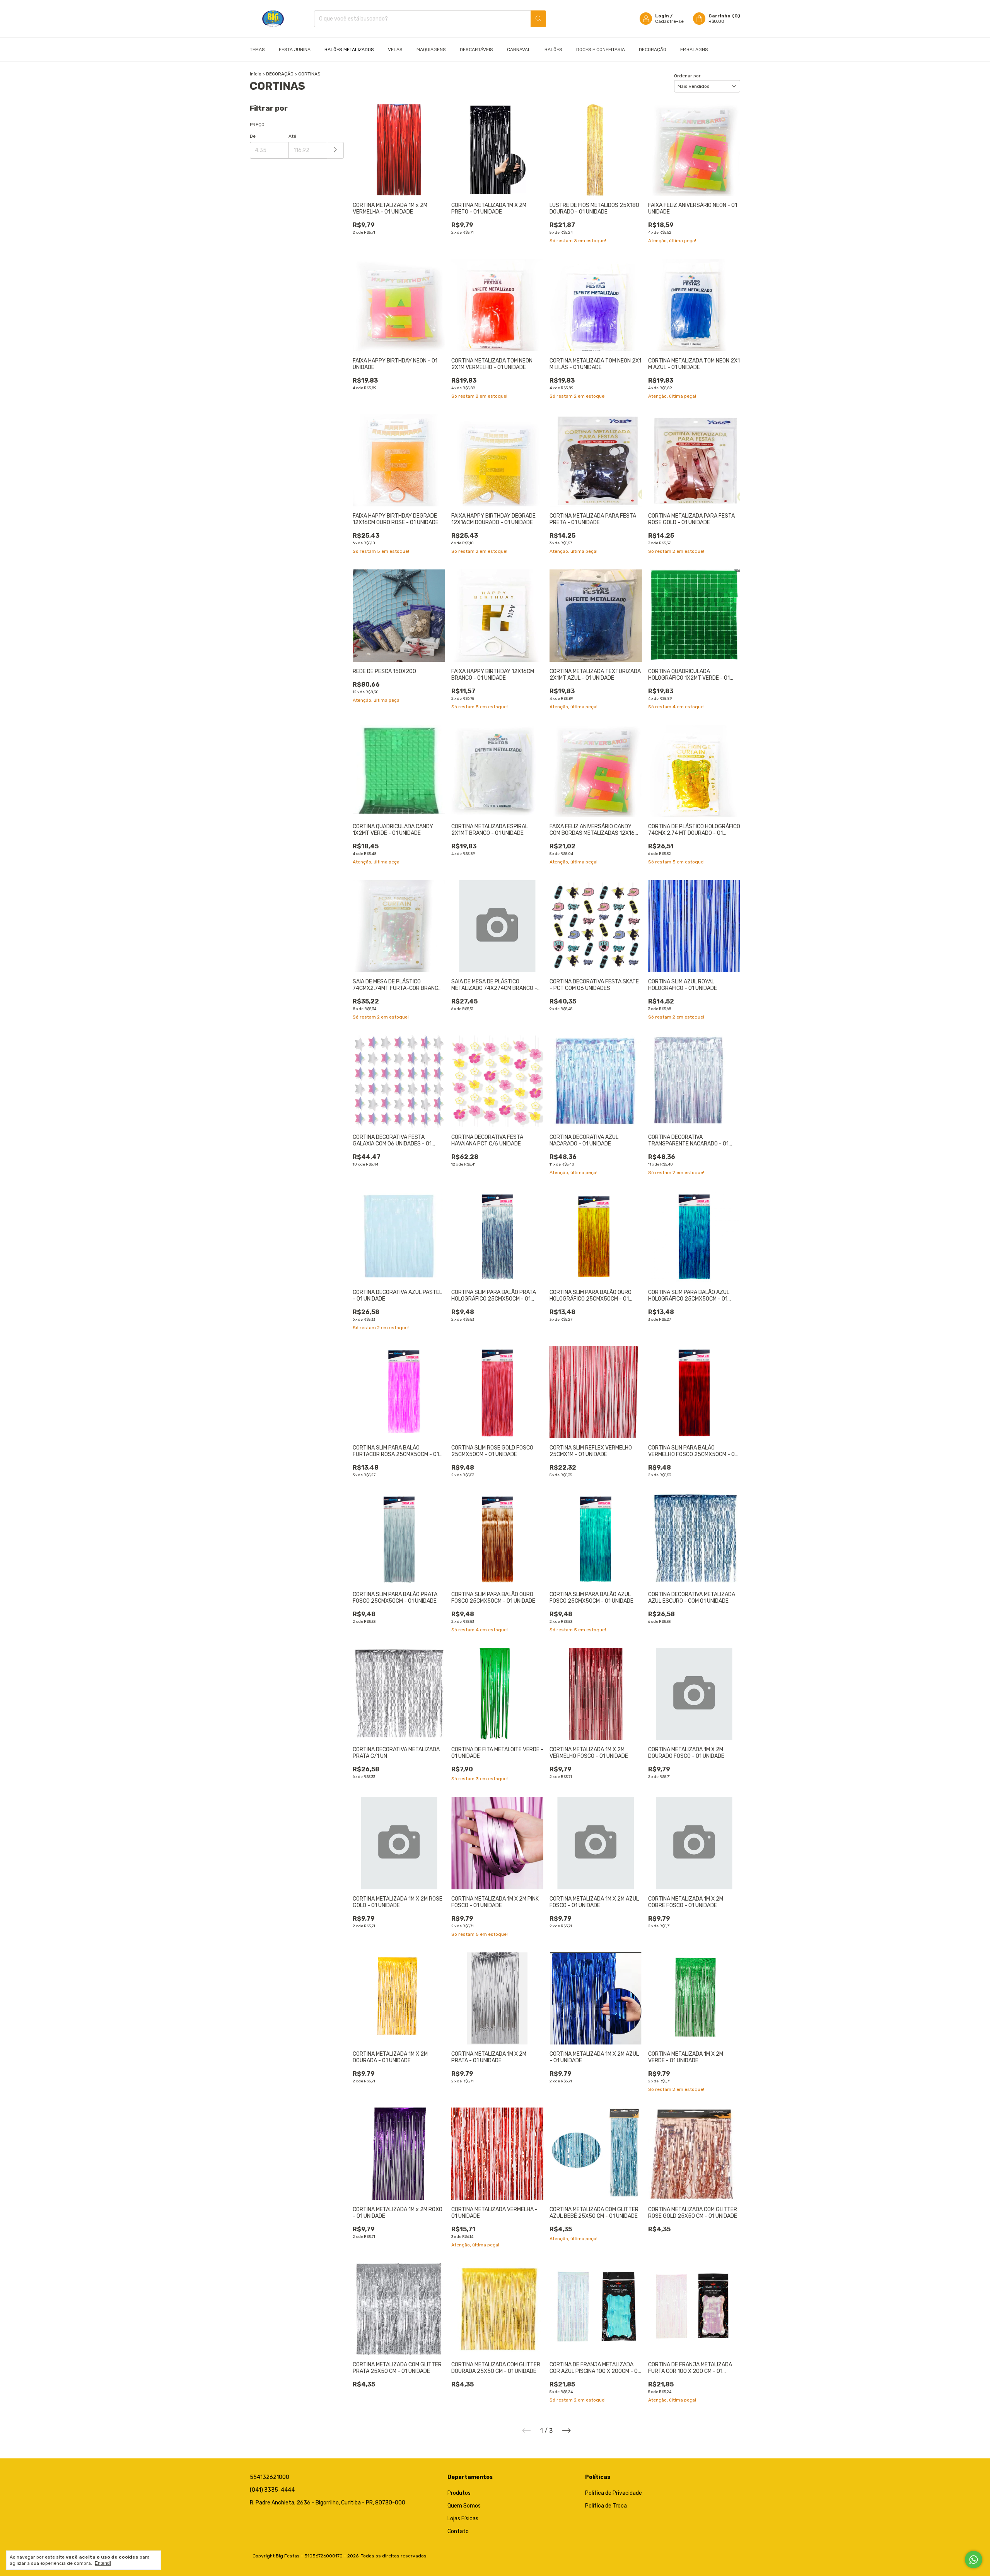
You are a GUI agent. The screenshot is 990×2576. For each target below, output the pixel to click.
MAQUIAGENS (431, 50)
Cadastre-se (669, 21)
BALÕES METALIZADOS (349, 50)
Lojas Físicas (463, 2519)
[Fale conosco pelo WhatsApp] (974, 2560)
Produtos (459, 2493)
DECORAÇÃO (653, 50)
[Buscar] (538, 19)
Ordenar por (687, 76)
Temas (257, 50)
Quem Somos (464, 2506)
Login (662, 16)
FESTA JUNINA (295, 50)
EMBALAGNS (694, 50)
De (253, 136)
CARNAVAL (519, 50)
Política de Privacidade (614, 2493)
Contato (458, 2531)
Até (292, 136)
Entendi (103, 2563)
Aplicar (335, 150)
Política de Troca (606, 2506)
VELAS (395, 50)
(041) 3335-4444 (272, 2490)
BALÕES (553, 50)
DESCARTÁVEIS (476, 50)
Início (256, 74)
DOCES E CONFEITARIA (601, 50)
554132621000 (270, 2477)
